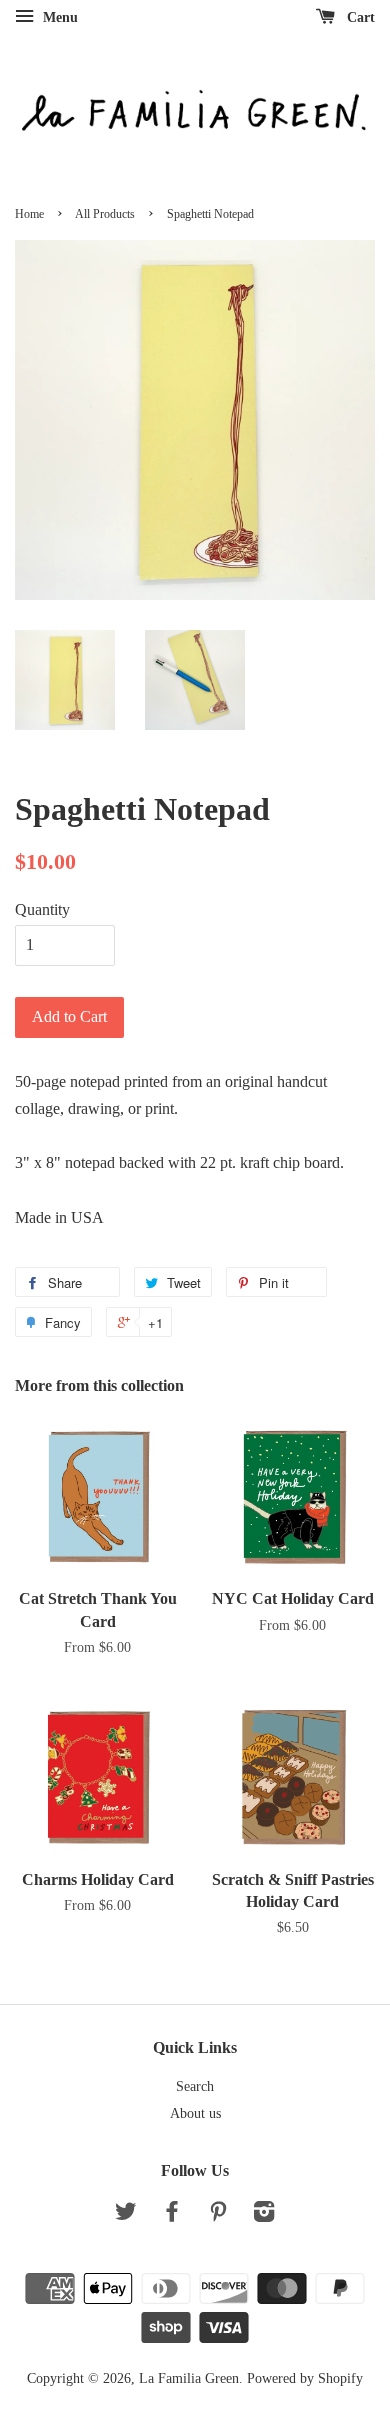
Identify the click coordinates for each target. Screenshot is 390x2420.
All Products (105, 214)
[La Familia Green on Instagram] (264, 2215)
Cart (359, 17)
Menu (58, 17)
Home (29, 214)
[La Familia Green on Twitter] (126, 2215)
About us (195, 2113)
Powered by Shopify (305, 2378)
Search (195, 2086)
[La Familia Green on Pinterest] (218, 2215)
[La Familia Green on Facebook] (172, 2215)
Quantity (42, 909)
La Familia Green (189, 2378)
